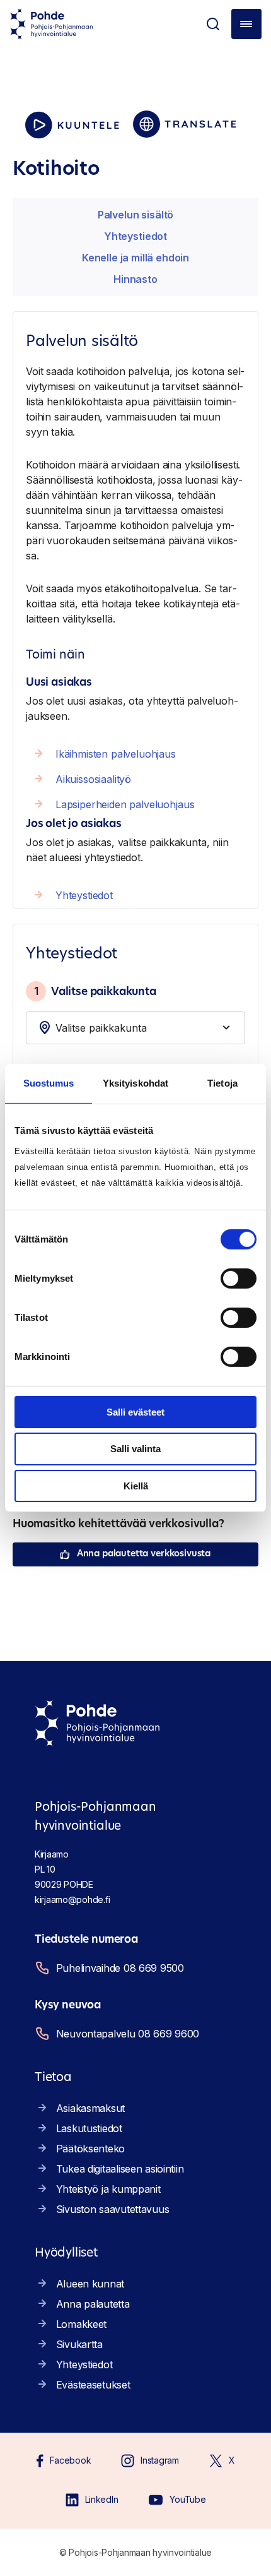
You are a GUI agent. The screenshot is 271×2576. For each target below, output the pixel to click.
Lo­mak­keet (81, 2324)
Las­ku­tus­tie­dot (89, 2128)
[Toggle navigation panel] (246, 24)
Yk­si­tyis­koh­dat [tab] (135, 1083)
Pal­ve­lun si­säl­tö (135, 215)
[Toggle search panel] (213, 24)
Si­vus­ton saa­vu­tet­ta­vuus (113, 2209)
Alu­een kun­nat (90, 2284)
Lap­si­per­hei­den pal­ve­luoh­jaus (125, 804)
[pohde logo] (52, 24)
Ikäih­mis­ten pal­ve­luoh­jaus (116, 754)
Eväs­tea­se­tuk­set (93, 2385)
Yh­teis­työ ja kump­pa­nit (108, 2189)
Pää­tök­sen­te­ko (90, 2149)
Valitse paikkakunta (95, 991)
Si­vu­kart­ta (79, 2344)
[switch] (239, 1278)
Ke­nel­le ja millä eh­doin (135, 258)
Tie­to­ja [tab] (222, 1083)
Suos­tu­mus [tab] (49, 1083)
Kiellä (136, 1486)
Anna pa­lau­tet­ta (93, 2304)
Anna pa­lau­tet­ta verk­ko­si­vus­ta (144, 1554)
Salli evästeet (135, 1411)
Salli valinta (135, 1449)
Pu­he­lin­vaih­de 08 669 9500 (120, 1968)
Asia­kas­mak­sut (90, 2108)
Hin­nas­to (135, 279)
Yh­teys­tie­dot (135, 236)
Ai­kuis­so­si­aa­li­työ (93, 779)
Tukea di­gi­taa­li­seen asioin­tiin (120, 2169)
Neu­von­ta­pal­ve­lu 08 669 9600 (128, 2034)
